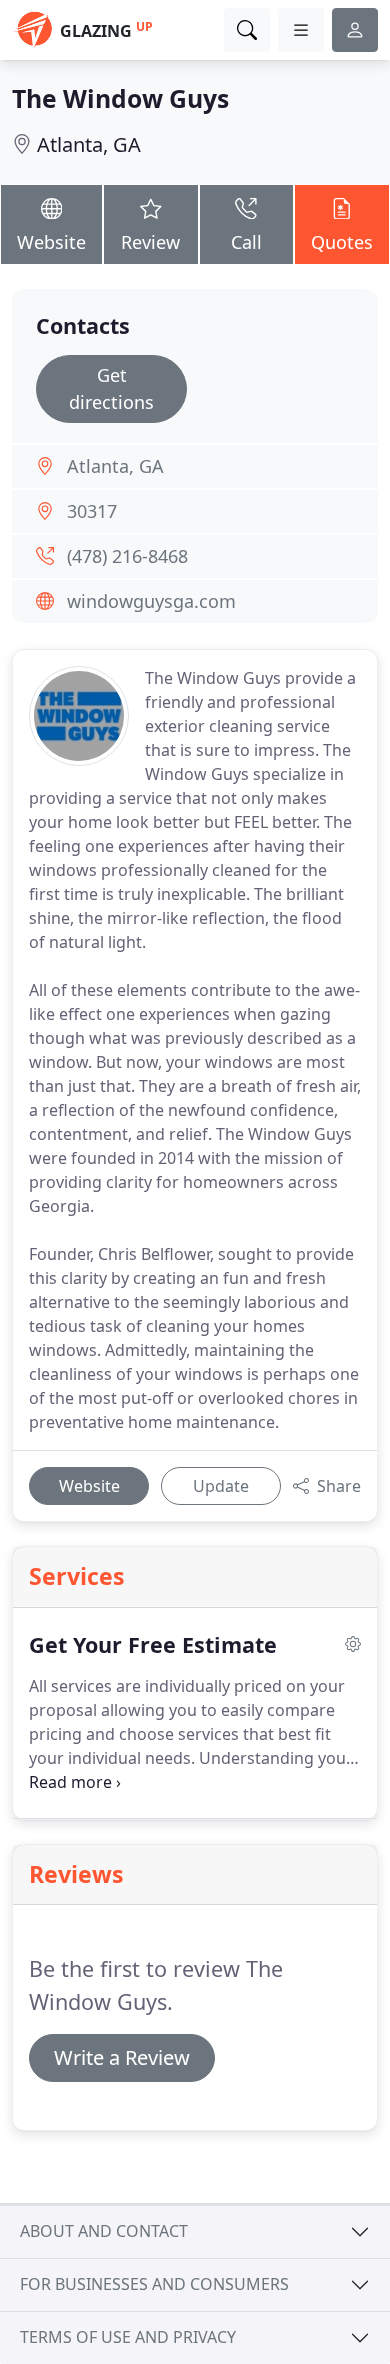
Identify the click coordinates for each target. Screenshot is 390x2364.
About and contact (104, 2231)
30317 (92, 511)
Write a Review (122, 2057)
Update (221, 1486)
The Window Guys (120, 98)
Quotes (342, 242)
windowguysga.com (151, 601)
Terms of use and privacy (128, 2337)
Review (150, 242)
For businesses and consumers (154, 2284)
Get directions (111, 388)
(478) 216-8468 (127, 556)
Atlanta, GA (89, 144)
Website (51, 242)
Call (246, 242)
